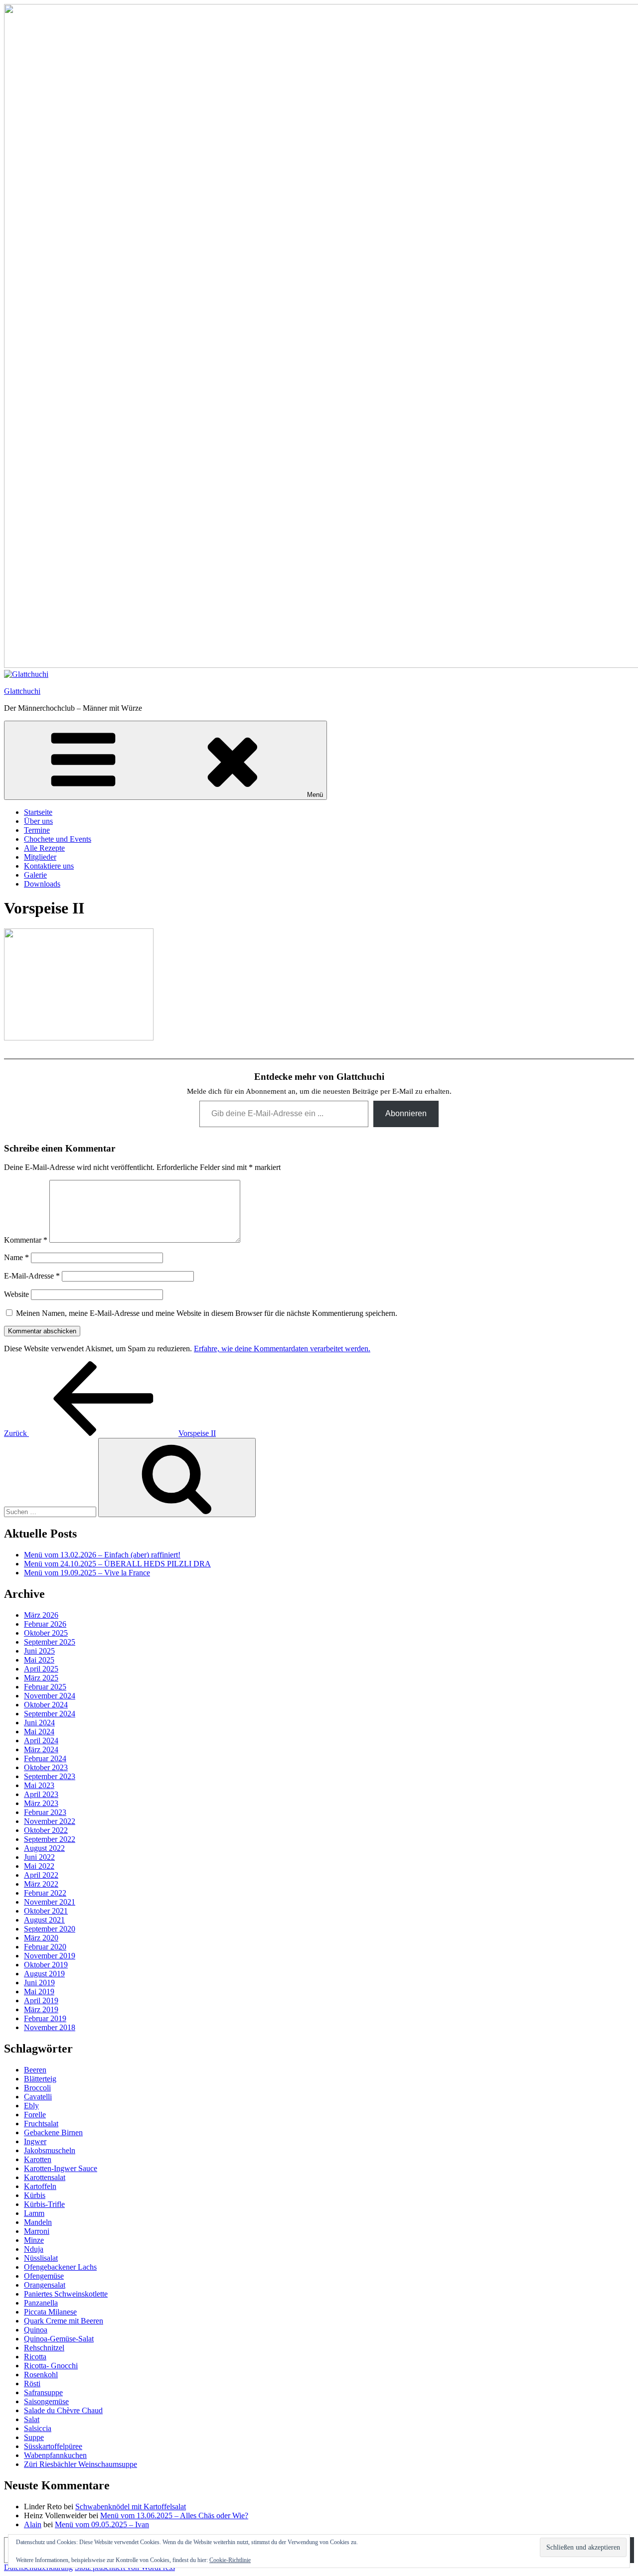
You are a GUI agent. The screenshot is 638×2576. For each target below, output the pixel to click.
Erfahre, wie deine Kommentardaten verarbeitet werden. (282, 1349)
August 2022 (44, 1848)
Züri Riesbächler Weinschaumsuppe (80, 2464)
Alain (33, 2524)
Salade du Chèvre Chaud (63, 2410)
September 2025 (50, 1642)
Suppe (34, 2437)
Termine (37, 830)
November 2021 (50, 1902)
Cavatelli (38, 2097)
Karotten (38, 2159)
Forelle (35, 2115)
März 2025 (41, 1678)
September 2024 (50, 1714)
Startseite (38, 812)
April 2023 (41, 1794)
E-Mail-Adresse (32, 1276)
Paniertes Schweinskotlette (66, 2294)
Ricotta (35, 2357)
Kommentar (26, 1240)
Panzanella (41, 2303)
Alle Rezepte (44, 848)
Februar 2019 (45, 2018)
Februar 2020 (45, 1947)
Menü (315, 795)
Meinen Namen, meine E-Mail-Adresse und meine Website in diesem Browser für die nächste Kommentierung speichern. (207, 1313)
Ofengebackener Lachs (60, 2267)
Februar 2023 (45, 1812)
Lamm (34, 2213)
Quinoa (36, 2330)
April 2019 (41, 2000)
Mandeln (38, 2222)
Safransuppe (43, 2392)
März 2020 (41, 1938)
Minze (34, 2240)
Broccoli (37, 2088)
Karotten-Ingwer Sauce (61, 2168)
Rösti (32, 2383)
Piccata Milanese (50, 2312)
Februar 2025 (45, 1687)
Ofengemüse (44, 2276)
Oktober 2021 (46, 1911)
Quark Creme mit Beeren (64, 2321)
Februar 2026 (45, 1624)
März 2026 (41, 1615)
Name (16, 1257)
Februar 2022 (45, 1893)
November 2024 (50, 1696)
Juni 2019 (39, 1983)
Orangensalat (45, 2285)
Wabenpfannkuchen (55, 2455)
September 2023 (50, 1776)
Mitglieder (40, 857)
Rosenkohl (41, 2375)
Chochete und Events (58, 839)
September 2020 (50, 1929)
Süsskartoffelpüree (53, 2446)
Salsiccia (38, 2428)
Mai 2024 (39, 1732)
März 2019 (41, 2009)
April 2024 (41, 1740)
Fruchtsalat (41, 2124)
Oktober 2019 (46, 1965)
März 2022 (41, 1884)
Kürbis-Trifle (44, 2204)
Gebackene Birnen (53, 2132)
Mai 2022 (39, 1866)
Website (16, 1294)
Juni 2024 (39, 1723)
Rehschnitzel (44, 2348)
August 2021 (44, 1920)
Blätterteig (40, 2079)
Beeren (35, 2070)
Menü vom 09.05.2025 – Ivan (102, 2524)
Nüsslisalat (41, 2258)
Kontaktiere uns (49, 866)
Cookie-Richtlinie (230, 2560)
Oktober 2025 (46, 1633)
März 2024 (41, 1749)
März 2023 (41, 1803)
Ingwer (35, 2141)
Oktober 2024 (46, 1705)
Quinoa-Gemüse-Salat (59, 2339)
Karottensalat (45, 2177)
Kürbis (35, 2195)
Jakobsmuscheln (50, 2150)
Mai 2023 (39, 1785)
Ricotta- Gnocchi (51, 2366)
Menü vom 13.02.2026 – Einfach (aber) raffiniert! (102, 1555)
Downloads (42, 884)
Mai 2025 (39, 1660)
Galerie (35, 875)
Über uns (38, 821)
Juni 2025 (39, 1651)
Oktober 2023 (46, 1767)
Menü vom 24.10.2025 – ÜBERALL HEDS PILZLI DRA (117, 1564)
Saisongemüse (46, 2401)
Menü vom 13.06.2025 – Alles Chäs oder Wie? (174, 2515)
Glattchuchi (22, 691)
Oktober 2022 (46, 1830)
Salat (32, 2419)
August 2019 (44, 1974)
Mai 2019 (39, 1992)
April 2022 (41, 1875)
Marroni (37, 2231)
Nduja (34, 2249)
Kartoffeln (40, 2186)
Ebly (31, 2106)
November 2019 (50, 1956)
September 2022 (50, 1839)
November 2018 (50, 2027)
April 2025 (41, 1669)
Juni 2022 (39, 1857)
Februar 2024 (45, 1758)
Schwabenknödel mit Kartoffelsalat (131, 2507)
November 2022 (50, 1821)
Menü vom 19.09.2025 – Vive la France (87, 1573)
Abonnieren (406, 1113)
